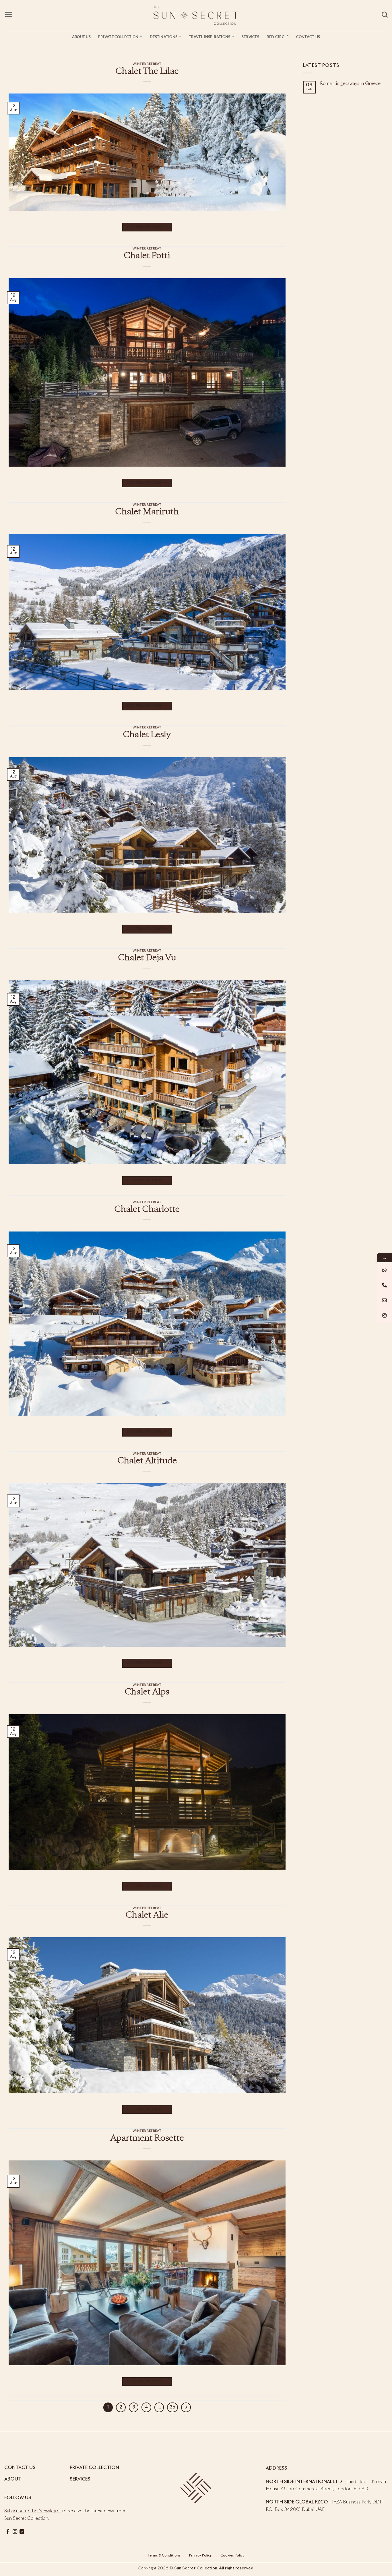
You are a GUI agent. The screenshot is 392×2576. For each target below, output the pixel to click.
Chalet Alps (147, 1692)
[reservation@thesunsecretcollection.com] (384, 1300)
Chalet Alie (147, 1916)
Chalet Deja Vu (147, 958)
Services (250, 37)
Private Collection (118, 37)
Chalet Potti (147, 256)
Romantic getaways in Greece (350, 83)
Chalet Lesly (147, 735)
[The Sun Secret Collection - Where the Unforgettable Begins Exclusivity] (196, 15)
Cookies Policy (232, 2556)
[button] (9, 14)
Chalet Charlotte (147, 1210)
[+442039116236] (384, 1285)
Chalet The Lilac (147, 72)
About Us (81, 37)
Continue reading (147, 227)
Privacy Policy (200, 2556)
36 (172, 2407)
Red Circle (278, 37)
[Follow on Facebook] (8, 2532)
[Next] (186, 2407)
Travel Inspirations (210, 37)
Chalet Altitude (147, 1461)
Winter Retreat (147, 64)
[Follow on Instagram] (15, 2532)
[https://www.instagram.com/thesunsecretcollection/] (384, 1315)
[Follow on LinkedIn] (22, 2532)
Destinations (164, 37)
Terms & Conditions (164, 2556)
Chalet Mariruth (147, 512)
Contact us (308, 37)
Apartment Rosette (147, 2139)
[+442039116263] (384, 1270)
